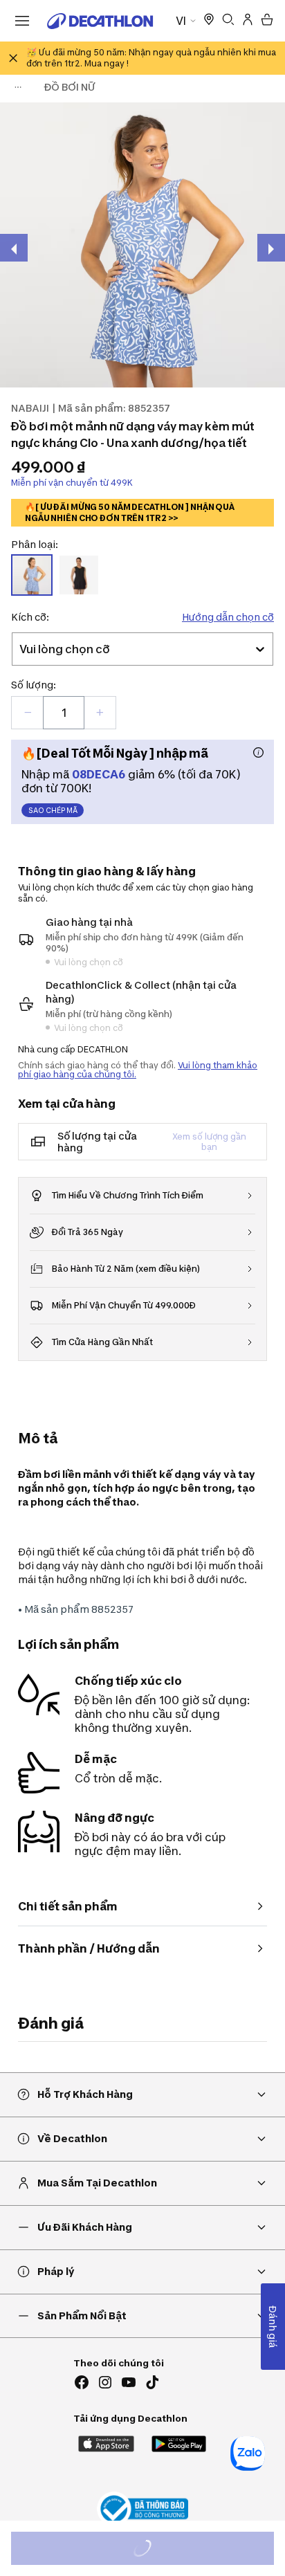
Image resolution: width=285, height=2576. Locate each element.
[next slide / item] (271, 248)
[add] (100, 713)
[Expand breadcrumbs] (18, 87)
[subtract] (28, 713)
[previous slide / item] (14, 248)
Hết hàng (155, 2550)
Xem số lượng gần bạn (209, 1142)
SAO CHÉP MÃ (53, 810)
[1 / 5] (142, 245)
